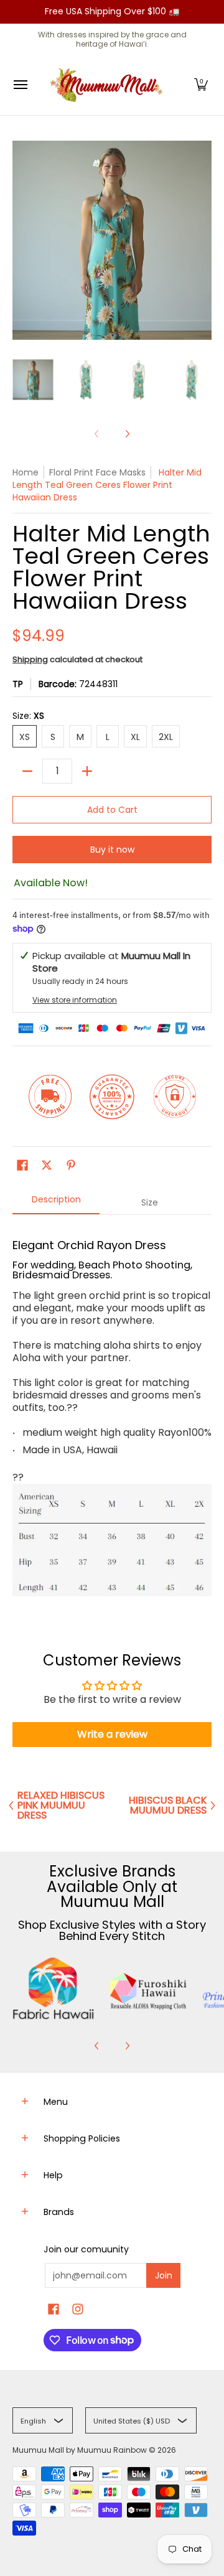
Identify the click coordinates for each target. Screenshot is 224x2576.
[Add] (87, 771)
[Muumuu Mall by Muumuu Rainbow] (109, 85)
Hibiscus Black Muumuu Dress (168, 1806)
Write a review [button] (112, 1734)
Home (26, 472)
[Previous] (97, 2046)
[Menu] (20, 85)
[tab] (56, 1203)
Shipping (30, 659)
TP (18, 684)
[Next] (127, 434)
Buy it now (112, 850)
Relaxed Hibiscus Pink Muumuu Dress (61, 1806)
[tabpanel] (112, 1415)
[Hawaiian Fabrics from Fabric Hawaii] (54, 1988)
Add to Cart (112, 810)
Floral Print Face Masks (97, 472)
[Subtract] (27, 771)
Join (164, 2275)
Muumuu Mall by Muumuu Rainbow (80, 2450)
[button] (201, 85)
